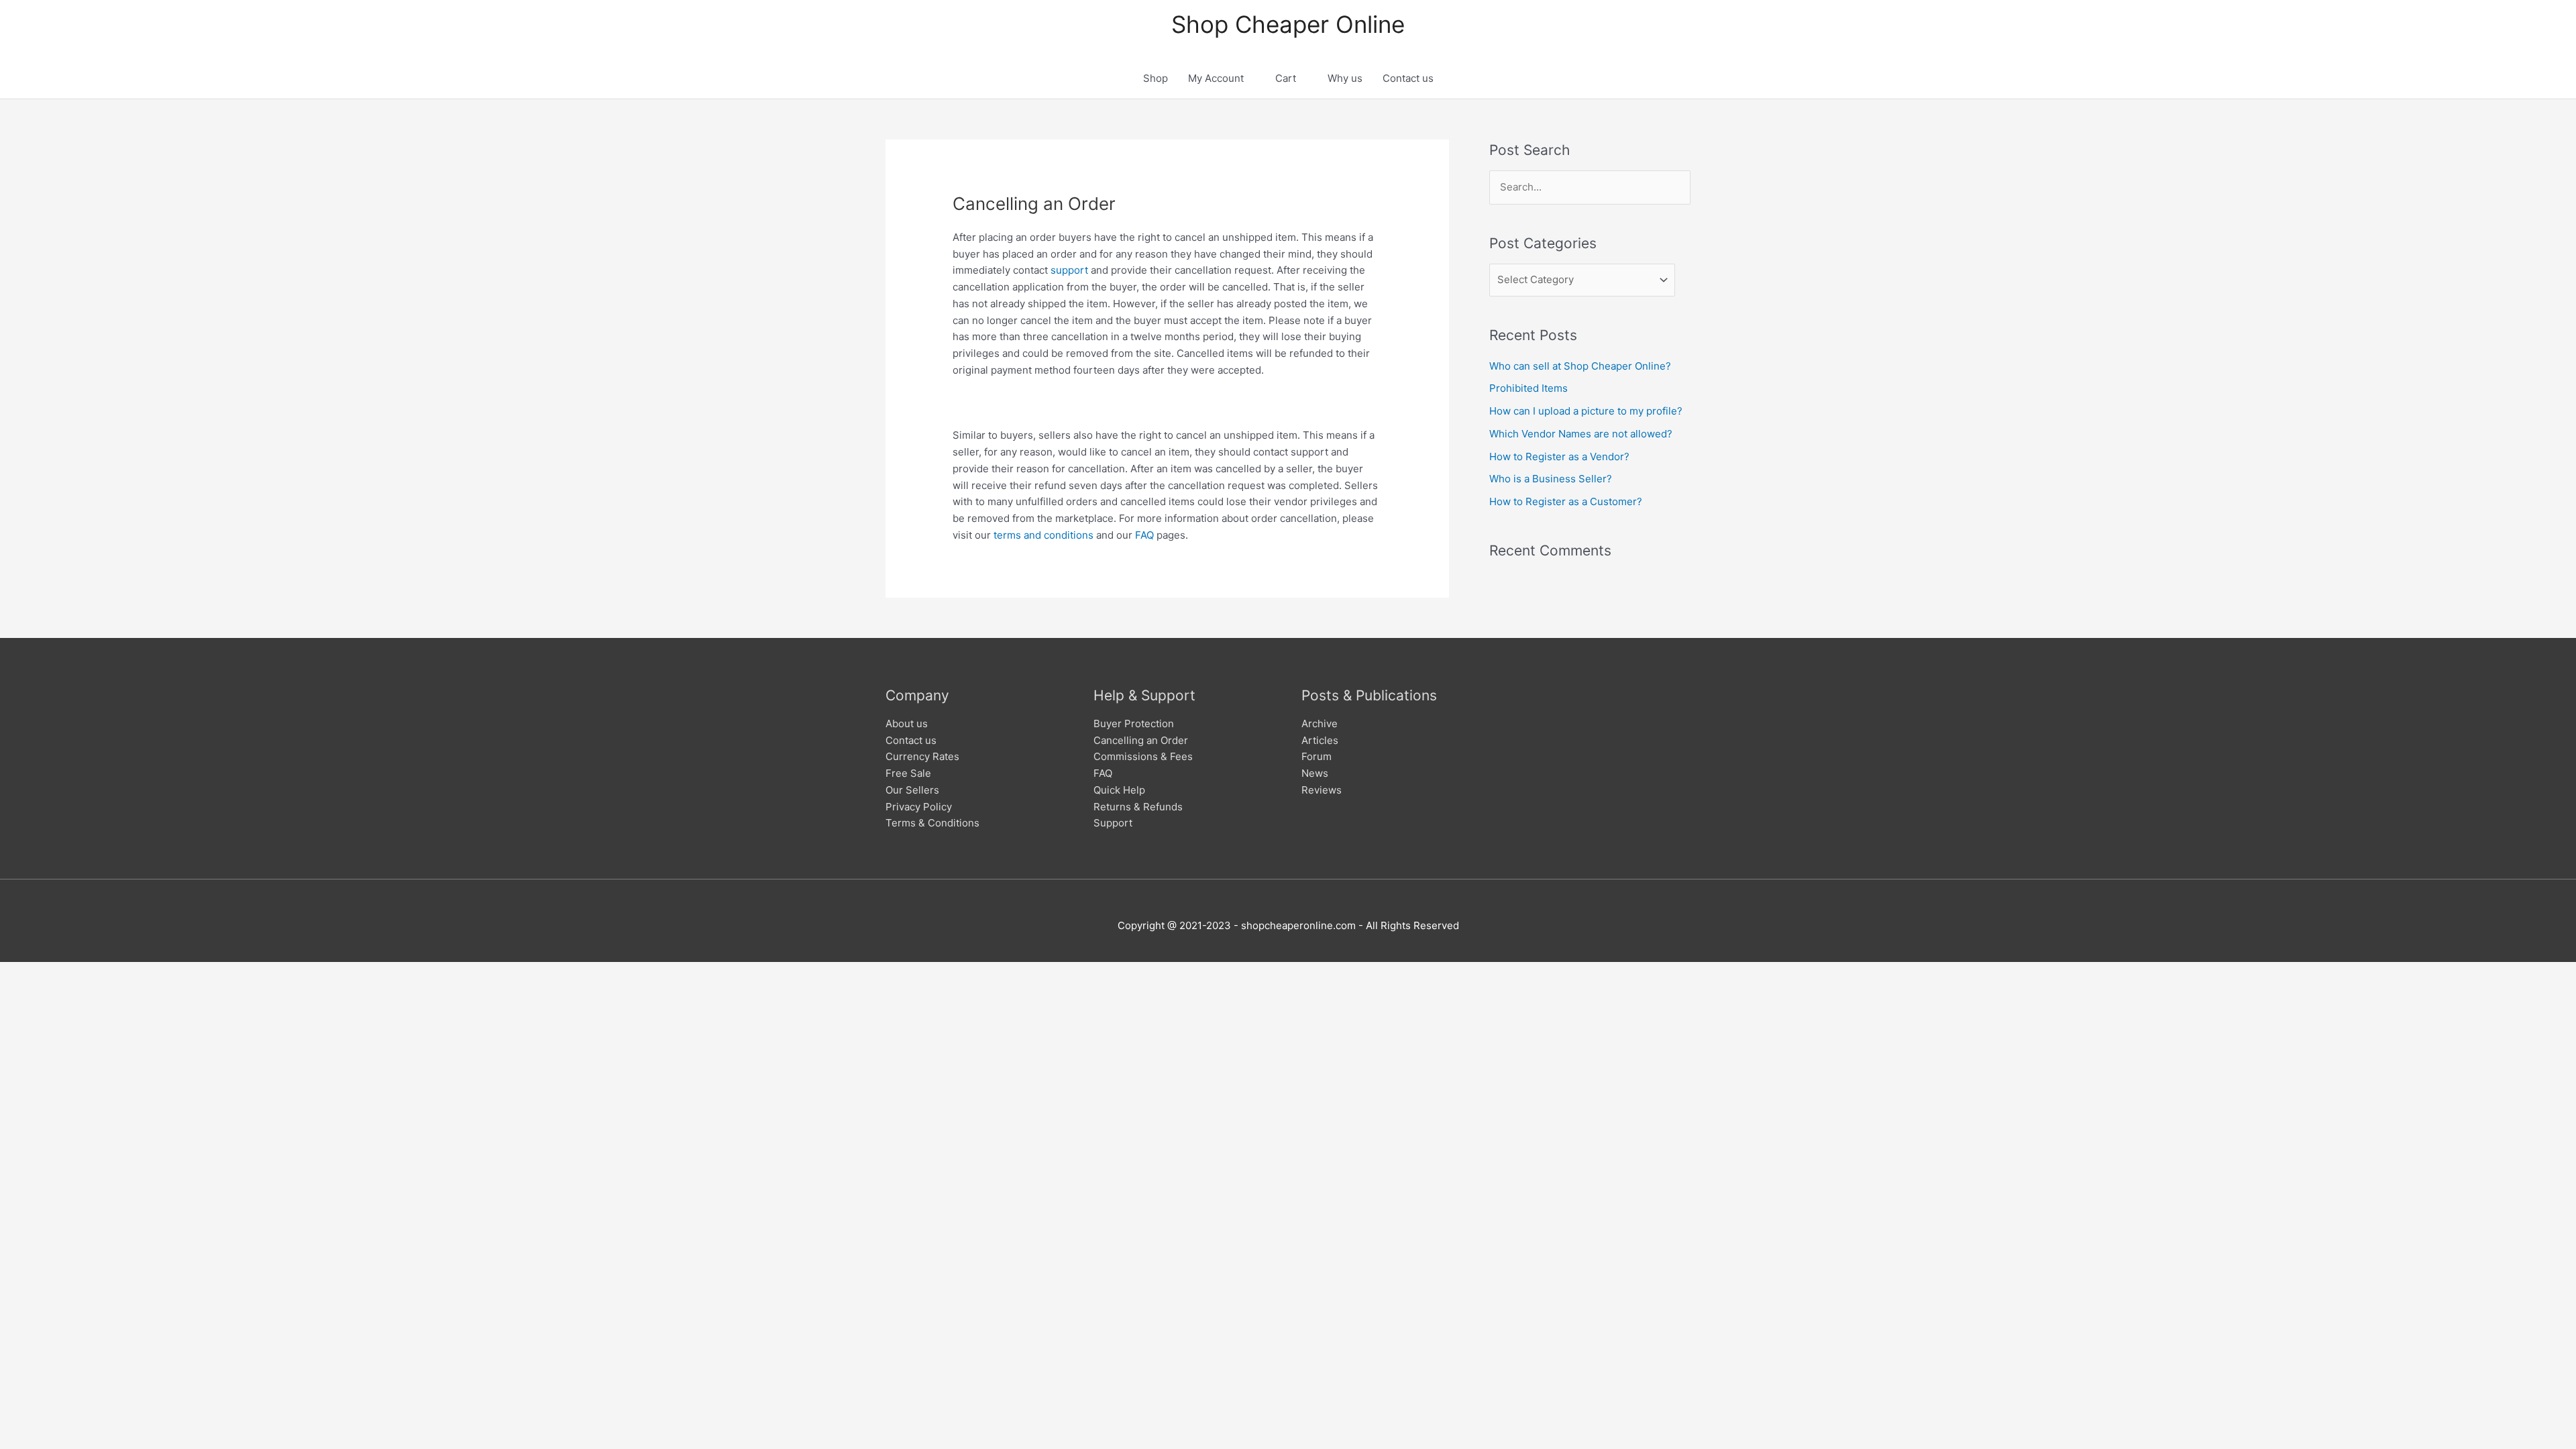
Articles (1320, 740)
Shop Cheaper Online (1288, 24)
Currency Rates (922, 756)
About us (907, 723)
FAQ (1144, 535)
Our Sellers (912, 790)
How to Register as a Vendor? (1559, 457)
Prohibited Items (1528, 388)
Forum (1317, 756)
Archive (1320, 723)
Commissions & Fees (1143, 756)
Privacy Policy (919, 807)
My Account (1216, 78)
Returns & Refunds (1138, 807)
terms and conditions (1043, 535)
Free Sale (908, 773)
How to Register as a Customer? (1566, 501)
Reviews (1322, 790)
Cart (1286, 78)
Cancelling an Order (1141, 740)
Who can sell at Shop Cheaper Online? (1580, 366)
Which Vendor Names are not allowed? (1581, 434)
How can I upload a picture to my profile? (1586, 411)
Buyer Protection (1134, 723)
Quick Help (1119, 790)
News (1315, 773)
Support (1113, 823)
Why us (1345, 78)
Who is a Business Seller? (1551, 479)
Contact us (1408, 78)
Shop (1156, 78)
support (1069, 270)
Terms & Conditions (932, 823)
